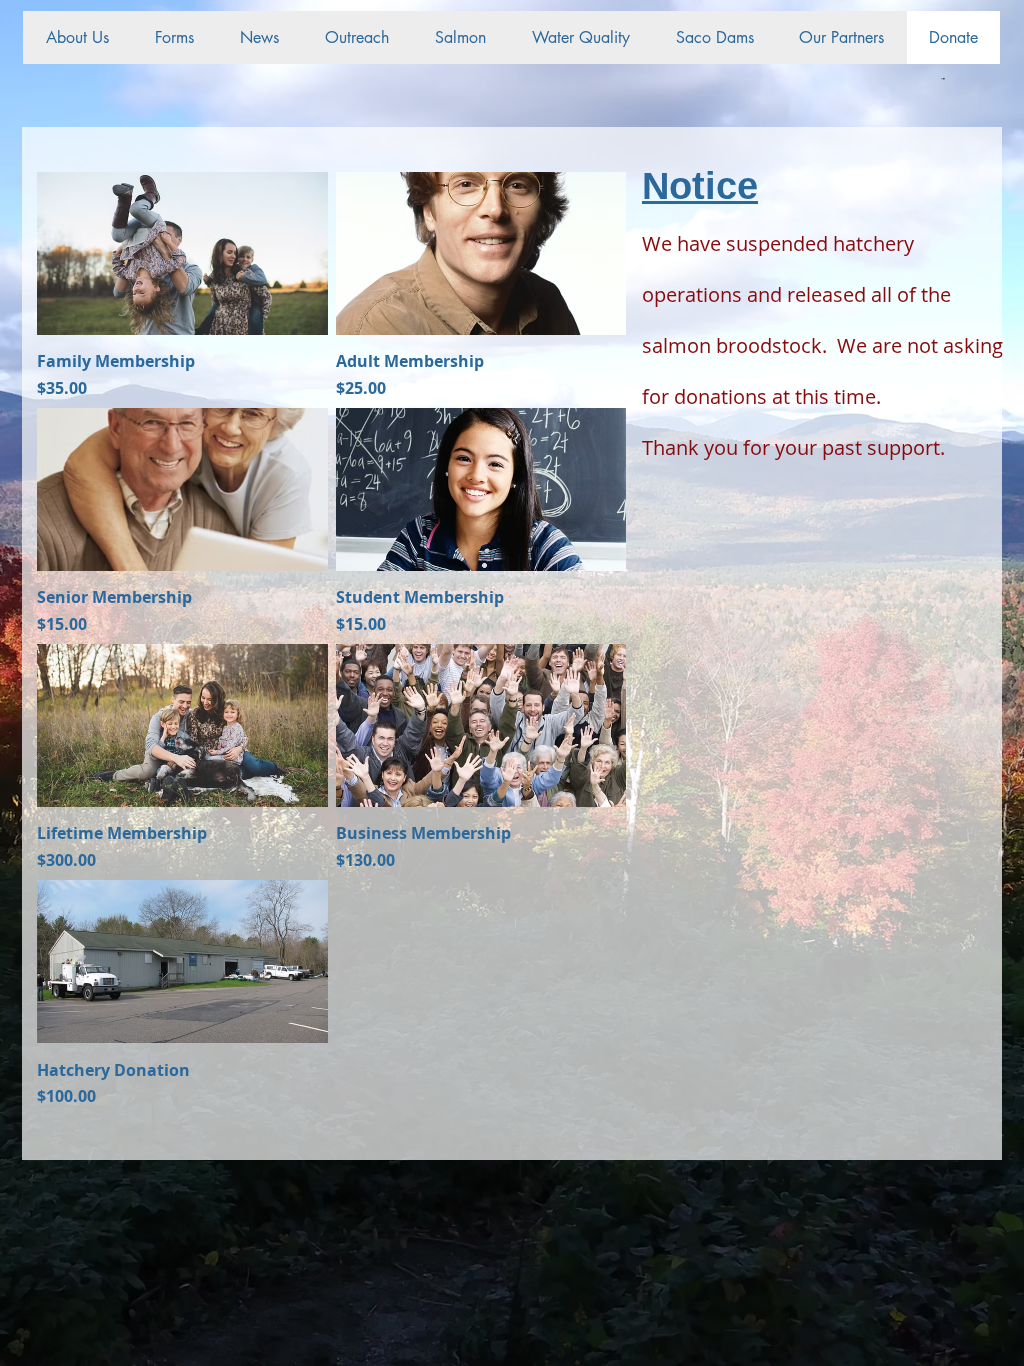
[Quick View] (182, 253)
